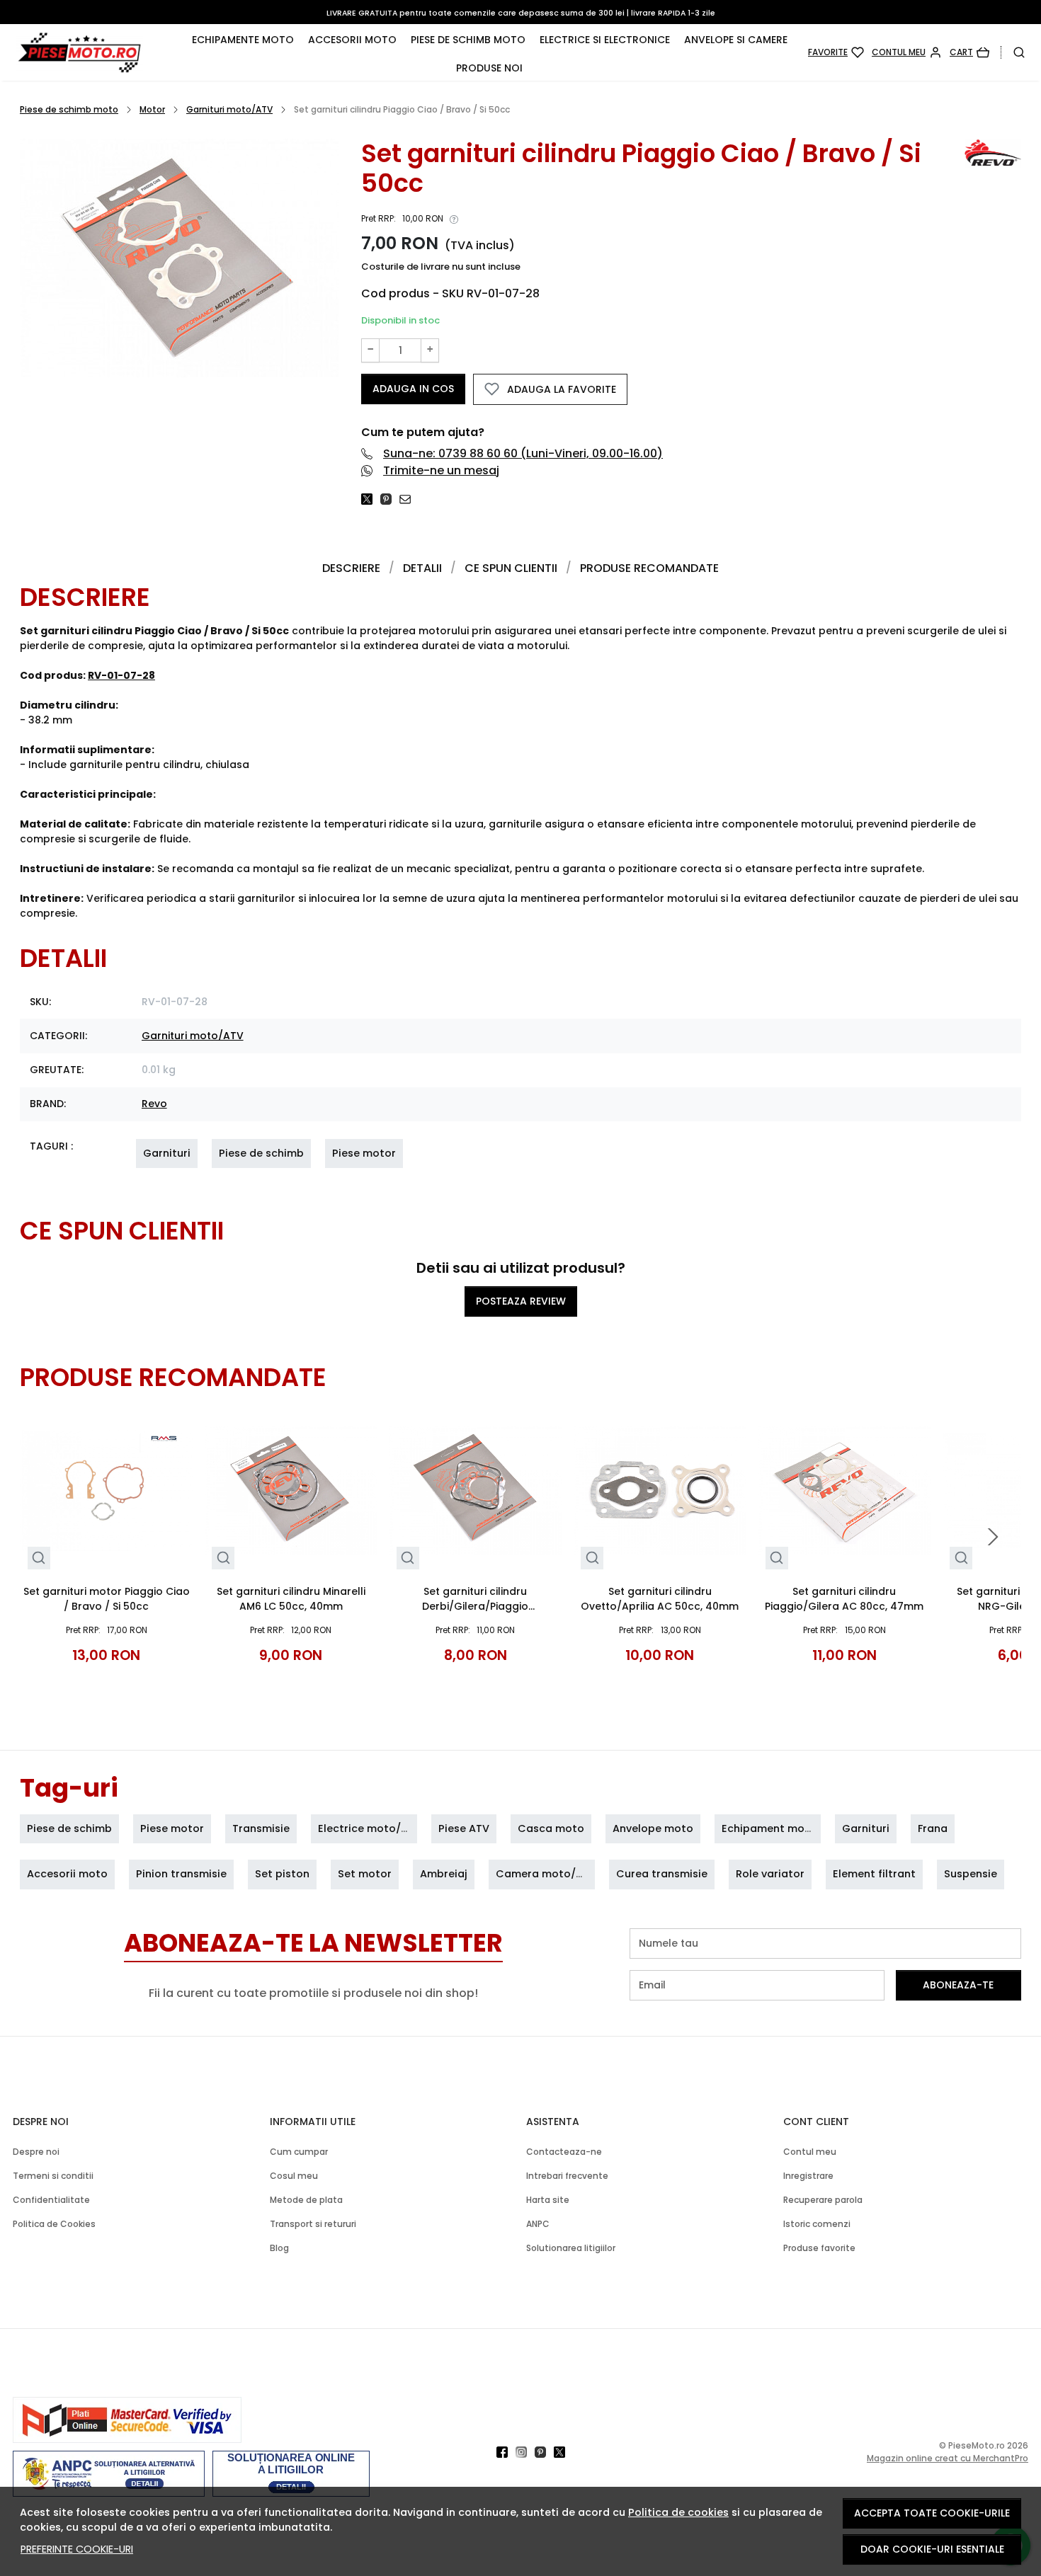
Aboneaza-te (958, 1985)
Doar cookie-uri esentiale (932, 2549)
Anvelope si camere (736, 40)
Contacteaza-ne (564, 2152)
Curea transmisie (662, 1874)
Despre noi (36, 2152)
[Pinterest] (544, 2452)
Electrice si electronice (605, 40)
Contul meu (810, 2152)
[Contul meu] (907, 52)
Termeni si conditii (53, 2176)
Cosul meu (294, 2176)
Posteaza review (521, 1301)
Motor (152, 109)
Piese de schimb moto (468, 40)
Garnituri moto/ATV (229, 109)
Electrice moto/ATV (370, 1828)
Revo (154, 1104)
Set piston (282, 1874)
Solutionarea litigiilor (571, 2248)
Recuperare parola (823, 2200)
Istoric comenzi (817, 2224)
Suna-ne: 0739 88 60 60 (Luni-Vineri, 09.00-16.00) (523, 453)
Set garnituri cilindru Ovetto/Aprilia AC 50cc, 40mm (660, 1599)
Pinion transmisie (181, 1874)
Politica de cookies (678, 2512)
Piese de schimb (261, 1153)
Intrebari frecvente (567, 2176)
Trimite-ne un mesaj (441, 470)
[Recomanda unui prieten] (409, 499)
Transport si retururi (313, 2224)
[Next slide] (993, 1537)
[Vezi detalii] (39, 1558)
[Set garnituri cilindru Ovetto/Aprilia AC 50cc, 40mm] (660, 1490)
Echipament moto (769, 1828)
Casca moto (551, 1828)
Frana (933, 1828)
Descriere (351, 568)
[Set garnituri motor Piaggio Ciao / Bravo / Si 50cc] (107, 1490)
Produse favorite (819, 2248)
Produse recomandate (649, 568)
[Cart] (969, 52)
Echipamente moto (243, 40)
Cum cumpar (299, 2152)
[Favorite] (836, 52)
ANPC (538, 2224)
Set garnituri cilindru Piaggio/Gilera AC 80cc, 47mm (844, 1599)
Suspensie (971, 1874)
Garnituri (167, 1153)
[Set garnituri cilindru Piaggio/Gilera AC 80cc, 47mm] (844, 1490)
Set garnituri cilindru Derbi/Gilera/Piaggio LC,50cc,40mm (475, 1599)
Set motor (365, 1874)
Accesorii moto (352, 40)
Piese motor (364, 1153)
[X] (563, 2452)
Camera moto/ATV (546, 1874)
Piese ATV (464, 1828)
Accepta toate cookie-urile (932, 2513)
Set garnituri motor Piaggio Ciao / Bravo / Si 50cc (107, 1599)
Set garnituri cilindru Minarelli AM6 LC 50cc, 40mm (291, 1599)
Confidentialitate (51, 2200)
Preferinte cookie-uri (77, 2549)
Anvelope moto (653, 1828)
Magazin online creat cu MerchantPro (948, 2458)
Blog (279, 2248)
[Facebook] (506, 2452)
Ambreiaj (444, 1874)
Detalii (422, 568)
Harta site (548, 2200)
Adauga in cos (413, 389)
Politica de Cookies (54, 2224)
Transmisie (261, 1828)
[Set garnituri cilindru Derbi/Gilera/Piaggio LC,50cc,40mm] (476, 1490)
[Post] (371, 499)
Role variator (770, 1874)
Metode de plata (306, 2200)
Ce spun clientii (511, 568)
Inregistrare (808, 2176)
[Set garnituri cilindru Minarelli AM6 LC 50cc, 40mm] (291, 1490)
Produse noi (489, 68)
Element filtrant (874, 1874)
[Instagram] (525, 2452)
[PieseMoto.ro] (97, 52)
